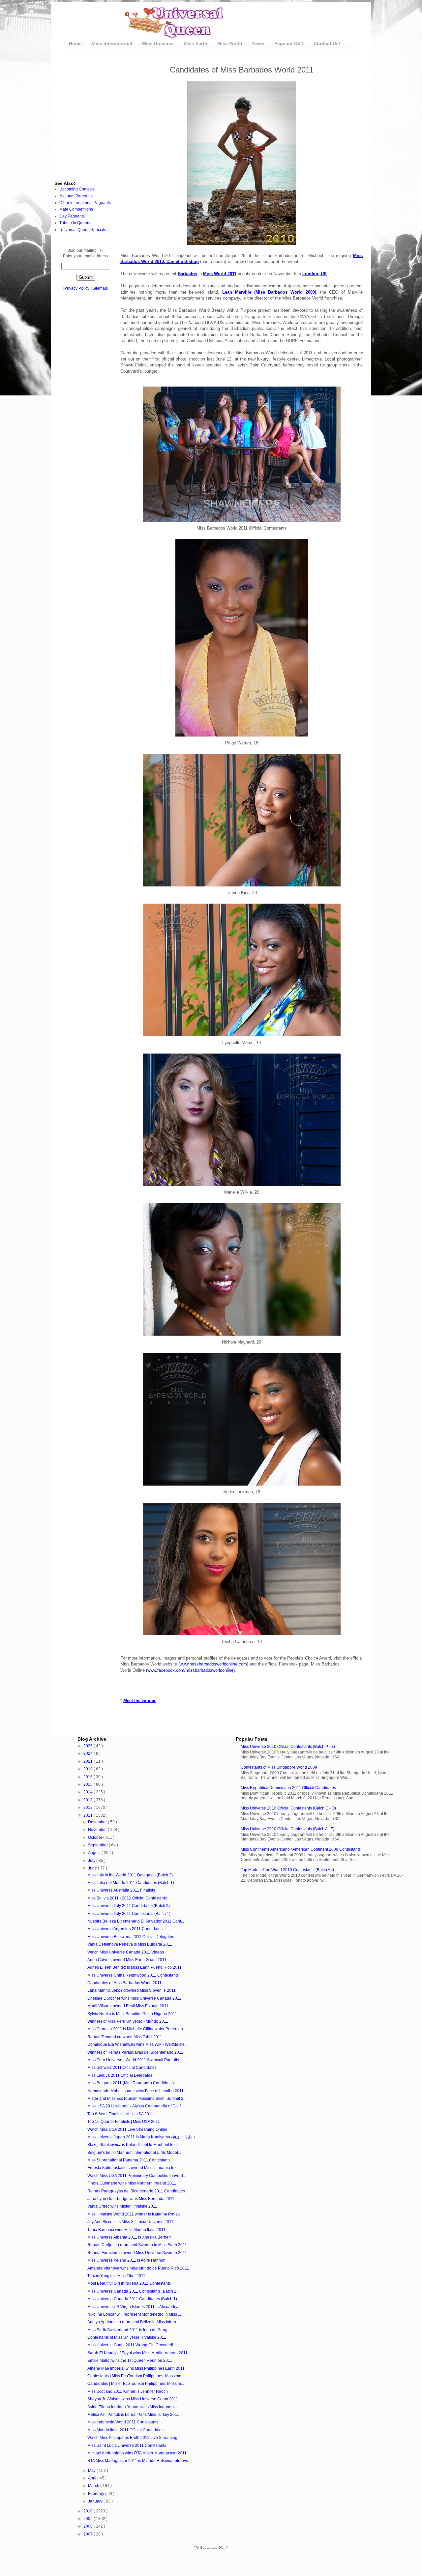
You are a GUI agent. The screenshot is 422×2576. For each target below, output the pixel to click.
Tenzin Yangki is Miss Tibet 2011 (116, 2276)
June (93, 1868)
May (92, 2471)
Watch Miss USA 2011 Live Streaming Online (127, 2129)
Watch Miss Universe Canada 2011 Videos (126, 1952)
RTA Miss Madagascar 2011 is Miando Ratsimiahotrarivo (138, 2461)
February (97, 2494)
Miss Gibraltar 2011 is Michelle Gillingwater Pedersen (135, 2029)
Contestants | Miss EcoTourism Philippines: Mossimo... (136, 2376)
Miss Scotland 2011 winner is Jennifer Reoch (128, 2391)
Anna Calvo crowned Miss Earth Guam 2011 (127, 1960)
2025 (89, 1746)
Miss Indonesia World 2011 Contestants (123, 2422)
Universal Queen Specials (83, 230)
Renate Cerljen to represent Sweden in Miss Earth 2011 (137, 2245)
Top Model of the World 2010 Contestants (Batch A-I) (287, 1870)
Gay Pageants (72, 216)
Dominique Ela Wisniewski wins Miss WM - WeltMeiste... (137, 2044)
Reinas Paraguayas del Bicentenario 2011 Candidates (136, 2191)
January (96, 2501)
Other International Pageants (85, 203)
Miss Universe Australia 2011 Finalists (121, 1890)
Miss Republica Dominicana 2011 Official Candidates (288, 1788)
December (98, 1822)
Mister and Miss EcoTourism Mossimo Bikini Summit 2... (137, 2098)
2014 (89, 1792)
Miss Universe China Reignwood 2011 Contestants (133, 1975)
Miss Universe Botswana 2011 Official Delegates (131, 1937)
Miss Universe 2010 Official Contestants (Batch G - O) (288, 1808)
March (94, 2486)
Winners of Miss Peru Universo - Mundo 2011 (128, 2021)
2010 (89, 2511)
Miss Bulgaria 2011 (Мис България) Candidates (131, 2083)
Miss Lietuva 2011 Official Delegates (120, 2075)
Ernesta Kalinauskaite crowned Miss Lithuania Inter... (135, 2168)
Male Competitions (76, 209)
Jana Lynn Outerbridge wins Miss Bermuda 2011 (131, 2199)
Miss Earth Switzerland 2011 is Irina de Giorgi (128, 2330)
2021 (89, 1761)
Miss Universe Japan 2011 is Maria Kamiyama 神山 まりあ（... (143, 2137)
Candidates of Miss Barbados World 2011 (124, 1983)
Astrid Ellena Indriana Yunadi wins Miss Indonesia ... (134, 2407)
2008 (89, 2526)
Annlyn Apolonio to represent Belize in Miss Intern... (133, 2322)
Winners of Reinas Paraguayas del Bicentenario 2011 (135, 2052)
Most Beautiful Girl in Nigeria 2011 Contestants (129, 2283)
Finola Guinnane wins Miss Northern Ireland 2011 (132, 2183)
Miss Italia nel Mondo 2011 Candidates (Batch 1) (131, 1883)
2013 (89, 1800)
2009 (89, 2519)
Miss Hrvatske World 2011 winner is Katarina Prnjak (134, 2214)
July (92, 1861)
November (98, 1830)
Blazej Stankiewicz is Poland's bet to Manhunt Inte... (134, 2145)
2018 (89, 1769)
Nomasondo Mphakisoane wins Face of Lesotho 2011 (136, 2091)
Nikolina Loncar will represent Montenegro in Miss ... (134, 2314)
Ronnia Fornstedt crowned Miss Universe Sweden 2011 (137, 2253)
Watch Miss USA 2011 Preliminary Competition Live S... (137, 2176)
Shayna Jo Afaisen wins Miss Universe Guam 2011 (133, 2399)
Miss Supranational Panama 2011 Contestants (129, 2160)
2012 (89, 1808)
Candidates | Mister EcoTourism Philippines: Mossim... (136, 2384)
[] (77, 288)
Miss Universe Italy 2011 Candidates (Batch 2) (129, 1906)
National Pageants (76, 196)
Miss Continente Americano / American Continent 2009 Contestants (301, 1849)
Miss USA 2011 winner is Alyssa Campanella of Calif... (136, 2106)
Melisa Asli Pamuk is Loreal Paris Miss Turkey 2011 (133, 2415)
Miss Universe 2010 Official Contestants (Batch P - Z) (288, 1747)
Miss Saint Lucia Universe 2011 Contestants (127, 2446)
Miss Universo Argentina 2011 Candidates (125, 1929)
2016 (89, 1777)
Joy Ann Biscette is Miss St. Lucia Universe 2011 (130, 2222)
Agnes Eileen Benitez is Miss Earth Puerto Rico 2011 (135, 1967)
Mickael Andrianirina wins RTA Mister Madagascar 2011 (137, 2453)
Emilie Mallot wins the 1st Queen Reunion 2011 (130, 2360)
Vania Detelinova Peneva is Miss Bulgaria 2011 (130, 1944)
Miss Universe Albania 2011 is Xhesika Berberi (129, 2237)
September (98, 1845)
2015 (89, 1784)
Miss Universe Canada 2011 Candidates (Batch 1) (132, 2299)
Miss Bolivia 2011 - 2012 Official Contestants (127, 1898)
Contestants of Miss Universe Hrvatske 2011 (127, 2337)
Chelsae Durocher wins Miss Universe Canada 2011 (134, 1998)
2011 (89, 1815)
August (95, 1853)
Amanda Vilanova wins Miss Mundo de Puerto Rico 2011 (138, 2268)
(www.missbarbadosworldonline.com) (213, 1664)
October (96, 1838)
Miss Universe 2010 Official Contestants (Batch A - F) (287, 1829)
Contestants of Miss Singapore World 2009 (279, 1767)
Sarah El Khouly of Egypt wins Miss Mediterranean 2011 (137, 2353)
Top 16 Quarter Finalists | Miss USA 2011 (124, 2122)
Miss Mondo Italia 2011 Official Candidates (125, 2430)
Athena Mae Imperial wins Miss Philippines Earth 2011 (136, 2368)
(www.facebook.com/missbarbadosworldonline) (190, 1670)
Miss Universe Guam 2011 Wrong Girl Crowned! (130, 2345)
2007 (89, 2534)
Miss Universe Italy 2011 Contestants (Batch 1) (129, 1914)
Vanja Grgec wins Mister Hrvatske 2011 (122, 2206)
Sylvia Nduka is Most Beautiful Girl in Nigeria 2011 (132, 2014)
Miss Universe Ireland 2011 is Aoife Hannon (126, 2260)
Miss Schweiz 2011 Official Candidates (122, 2068)
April (93, 2478)
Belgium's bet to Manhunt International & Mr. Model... (134, 2153)
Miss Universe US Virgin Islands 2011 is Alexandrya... (135, 2307)
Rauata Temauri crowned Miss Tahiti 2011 (125, 2037)
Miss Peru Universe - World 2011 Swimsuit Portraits (133, 2060)
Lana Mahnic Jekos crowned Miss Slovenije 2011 (132, 1990)
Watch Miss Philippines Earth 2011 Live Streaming (132, 2438)
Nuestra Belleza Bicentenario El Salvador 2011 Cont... (136, 1921)
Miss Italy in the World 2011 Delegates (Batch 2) (130, 1875)
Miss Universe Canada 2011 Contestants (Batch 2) (133, 2291)
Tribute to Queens (75, 223)
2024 (89, 1753)
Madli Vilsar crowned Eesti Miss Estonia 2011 (128, 2006)
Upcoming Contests (77, 189)
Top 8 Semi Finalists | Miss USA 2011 (120, 2114)
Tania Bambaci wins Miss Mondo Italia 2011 (126, 2230)
